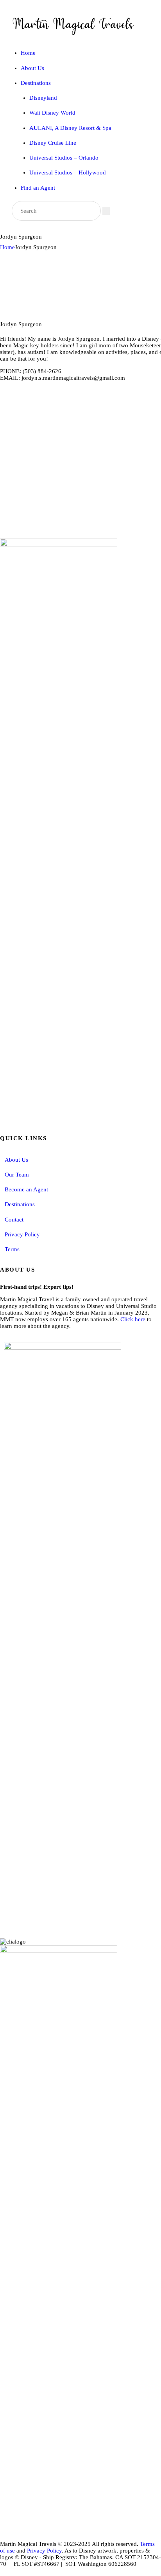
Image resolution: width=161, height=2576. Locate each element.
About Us (16, 1160)
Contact (14, 1220)
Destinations (20, 1204)
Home (7, 247)
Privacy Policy (22, 1234)
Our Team (17, 1175)
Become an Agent (26, 1189)
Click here (133, 1319)
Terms (12, 1249)
